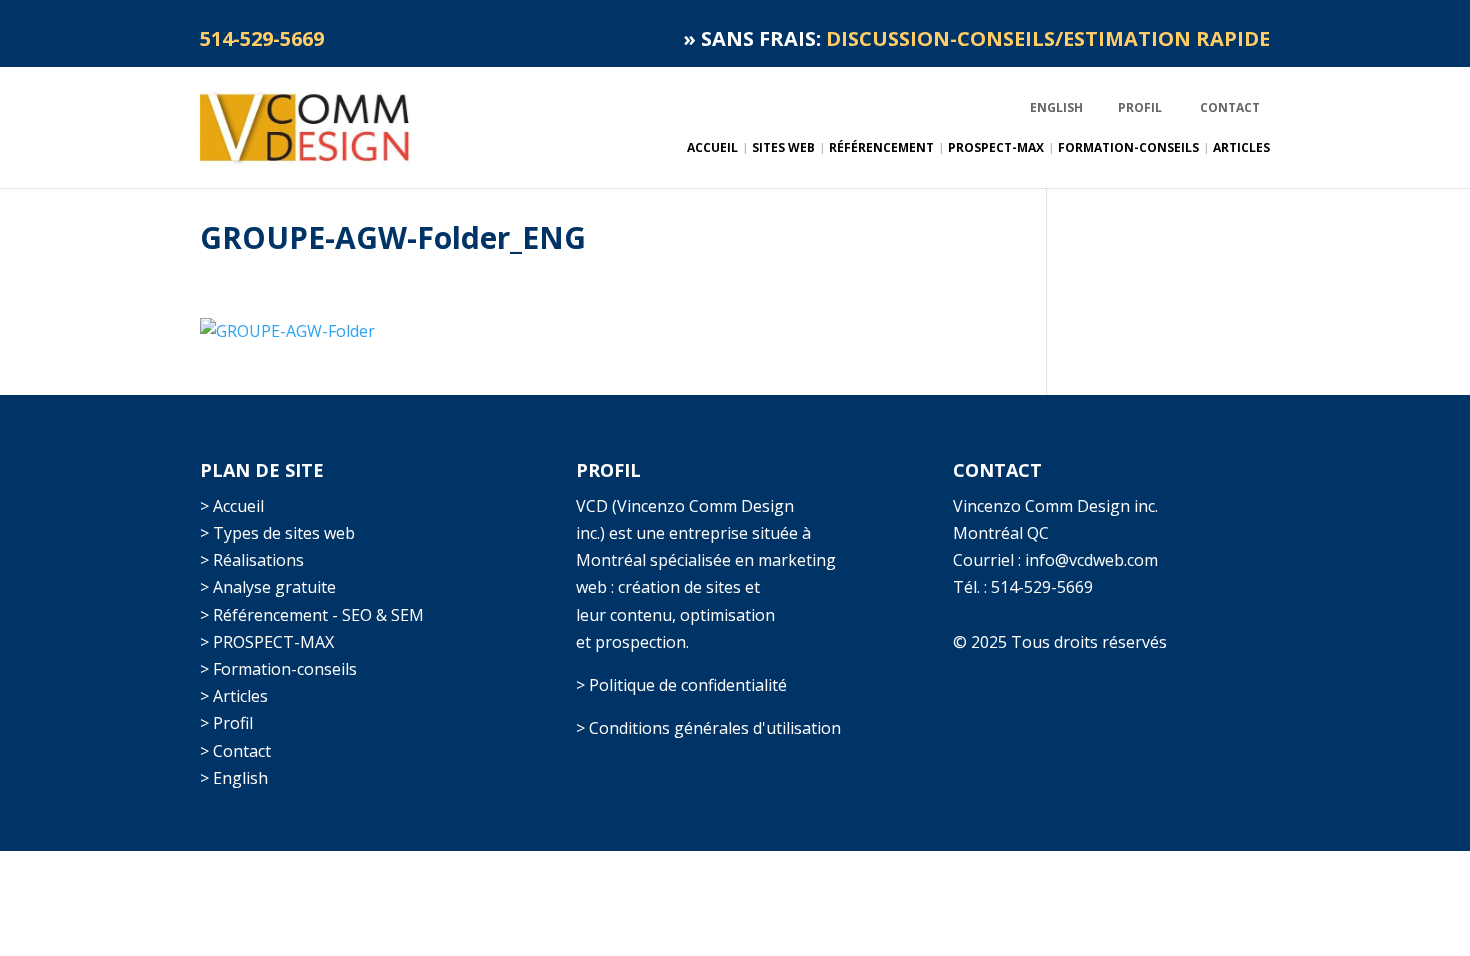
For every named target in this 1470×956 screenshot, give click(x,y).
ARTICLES (1241, 148)
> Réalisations (252, 560)
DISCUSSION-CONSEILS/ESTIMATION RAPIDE (1048, 38)
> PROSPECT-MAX (267, 642)
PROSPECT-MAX (996, 148)
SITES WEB (783, 148)
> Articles (234, 696)
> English (234, 778)
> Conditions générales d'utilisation (708, 728)
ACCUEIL (712, 148)
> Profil (226, 723)
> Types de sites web (277, 533)
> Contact (235, 751)
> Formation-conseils (278, 669)
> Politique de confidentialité (681, 685)
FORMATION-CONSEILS (1128, 148)
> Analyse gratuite (268, 587)
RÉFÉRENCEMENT (881, 148)
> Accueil (232, 506)
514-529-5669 (1042, 587)
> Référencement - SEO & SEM (312, 615)
